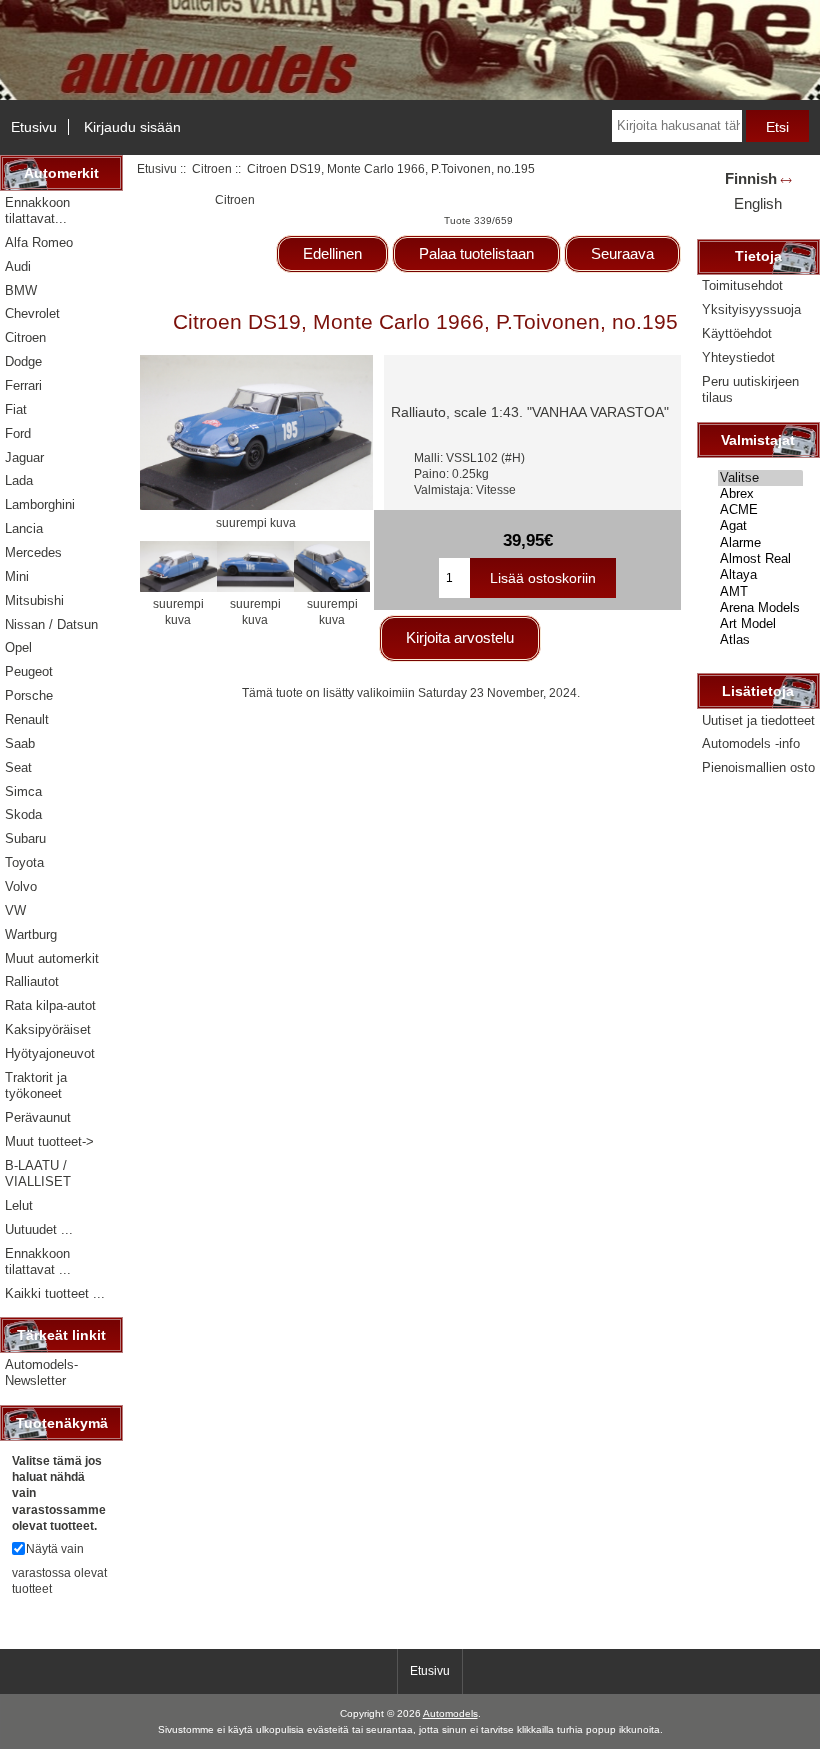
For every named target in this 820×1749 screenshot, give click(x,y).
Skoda (23, 814)
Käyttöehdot (737, 333)
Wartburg (31, 934)
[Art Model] (760, 624)
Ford (18, 433)
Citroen (212, 168)
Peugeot (29, 671)
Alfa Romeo (39, 242)
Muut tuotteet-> (49, 1141)
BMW (21, 290)
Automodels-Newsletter (41, 1372)
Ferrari (23, 385)
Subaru (25, 838)
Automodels (450, 1713)
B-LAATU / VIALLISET (38, 1173)
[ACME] (760, 510)
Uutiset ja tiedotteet (758, 720)
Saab (20, 743)
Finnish (751, 178)
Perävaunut (38, 1117)
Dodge (23, 361)
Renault (27, 719)
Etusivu (34, 127)
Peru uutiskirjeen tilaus (750, 389)
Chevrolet (32, 313)
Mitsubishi (34, 600)
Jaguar (24, 457)
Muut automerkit (52, 958)
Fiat (16, 409)
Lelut (19, 1205)
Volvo (21, 886)
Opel (18, 647)
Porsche (29, 695)
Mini (17, 576)
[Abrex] (760, 494)
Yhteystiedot (738, 357)
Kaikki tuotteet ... (55, 1293)
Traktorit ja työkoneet (36, 1085)
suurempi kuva (178, 611)
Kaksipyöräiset (48, 1029)
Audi (18, 266)
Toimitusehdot (742, 285)
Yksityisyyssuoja (751, 309)
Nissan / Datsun (51, 624)
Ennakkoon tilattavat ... (38, 1261)
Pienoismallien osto (758, 767)
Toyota (24, 862)
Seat (18, 767)
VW (15, 910)
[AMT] (760, 592)
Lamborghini (40, 504)
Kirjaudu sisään (132, 127)
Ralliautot (32, 981)
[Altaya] (760, 575)
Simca (23, 791)
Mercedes (33, 552)
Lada (19, 480)
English (758, 203)
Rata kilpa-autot (50, 1005)
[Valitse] (760, 478)
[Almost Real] (760, 559)
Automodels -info (751, 743)
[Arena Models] (760, 608)
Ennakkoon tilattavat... (37, 210)
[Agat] (760, 526)
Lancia (24, 528)
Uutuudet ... (39, 1229)
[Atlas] (760, 640)
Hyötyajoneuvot (50, 1053)
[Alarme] (760, 543)
